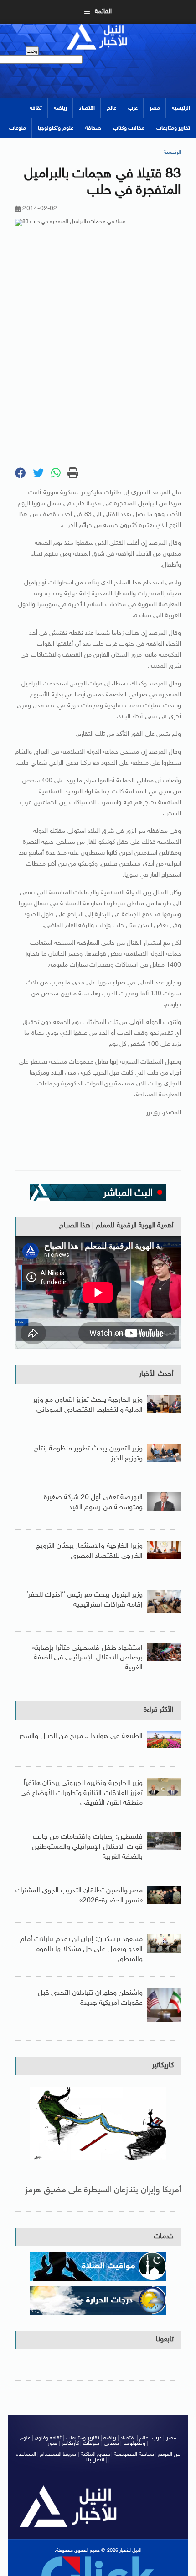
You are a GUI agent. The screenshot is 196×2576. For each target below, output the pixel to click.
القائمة (103, 12)
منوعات (18, 128)
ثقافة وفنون (48, 2438)
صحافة (93, 128)
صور (53, 2444)
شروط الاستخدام (58, 2454)
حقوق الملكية (95, 2454)
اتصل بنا (95, 2460)
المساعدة (26, 2454)
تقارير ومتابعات (173, 128)
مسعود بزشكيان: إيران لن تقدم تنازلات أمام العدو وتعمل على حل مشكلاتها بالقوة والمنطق (81, 1949)
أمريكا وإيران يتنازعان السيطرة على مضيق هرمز (103, 2190)
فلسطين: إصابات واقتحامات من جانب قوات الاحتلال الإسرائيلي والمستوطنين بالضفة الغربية (87, 1847)
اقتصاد (87, 108)
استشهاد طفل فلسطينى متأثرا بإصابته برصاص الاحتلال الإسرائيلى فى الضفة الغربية (88, 1658)
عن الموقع (169, 2454)
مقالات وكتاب (129, 128)
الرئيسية (181, 108)
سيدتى (111, 2444)
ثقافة (36, 108)
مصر (155, 108)
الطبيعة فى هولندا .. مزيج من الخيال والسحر (81, 1737)
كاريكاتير (163, 2066)
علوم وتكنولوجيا (55, 128)
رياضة (60, 108)
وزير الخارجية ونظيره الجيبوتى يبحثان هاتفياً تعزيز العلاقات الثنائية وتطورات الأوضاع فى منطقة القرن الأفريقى (82, 1793)
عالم (111, 108)
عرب (133, 108)
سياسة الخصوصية (134, 2454)
